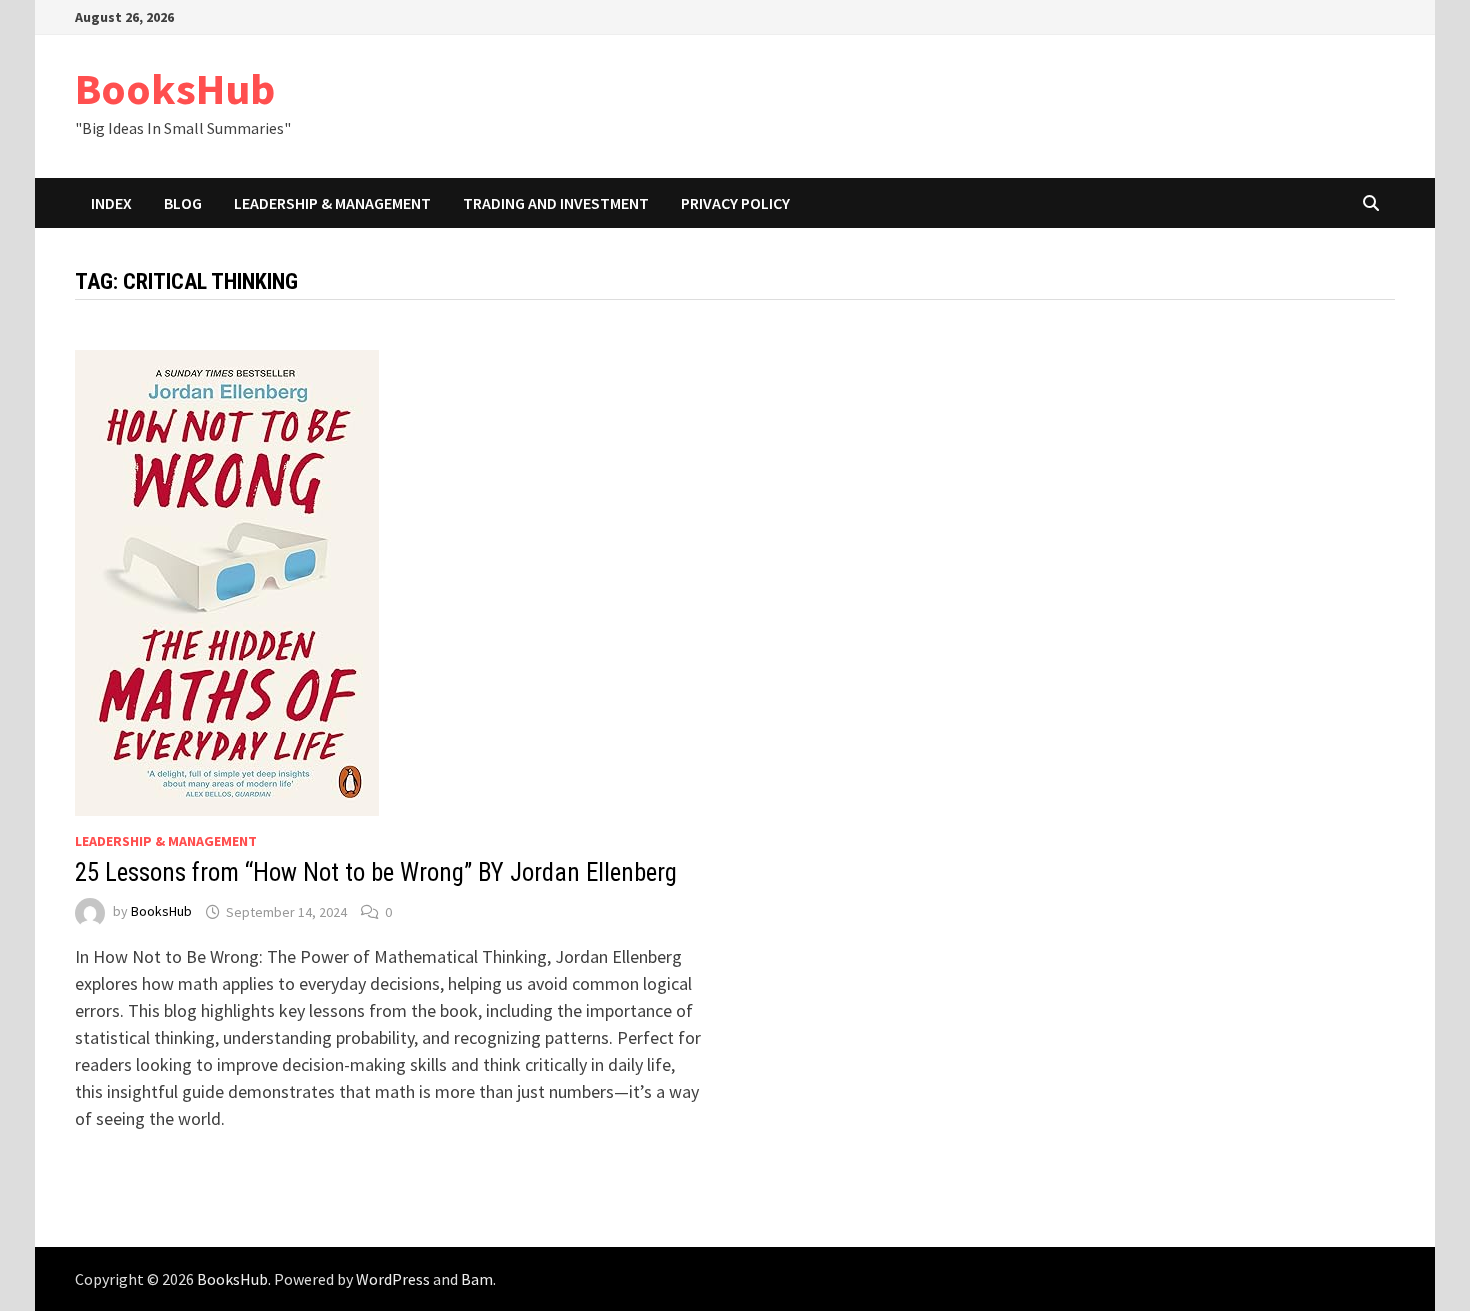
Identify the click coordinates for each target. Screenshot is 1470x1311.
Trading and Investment (556, 203)
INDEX (111, 203)
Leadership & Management (332, 203)
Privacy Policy (735, 203)
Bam (477, 1279)
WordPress (393, 1279)
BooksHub (175, 88)
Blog (183, 203)
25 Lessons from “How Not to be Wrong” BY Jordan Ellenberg (376, 872)
